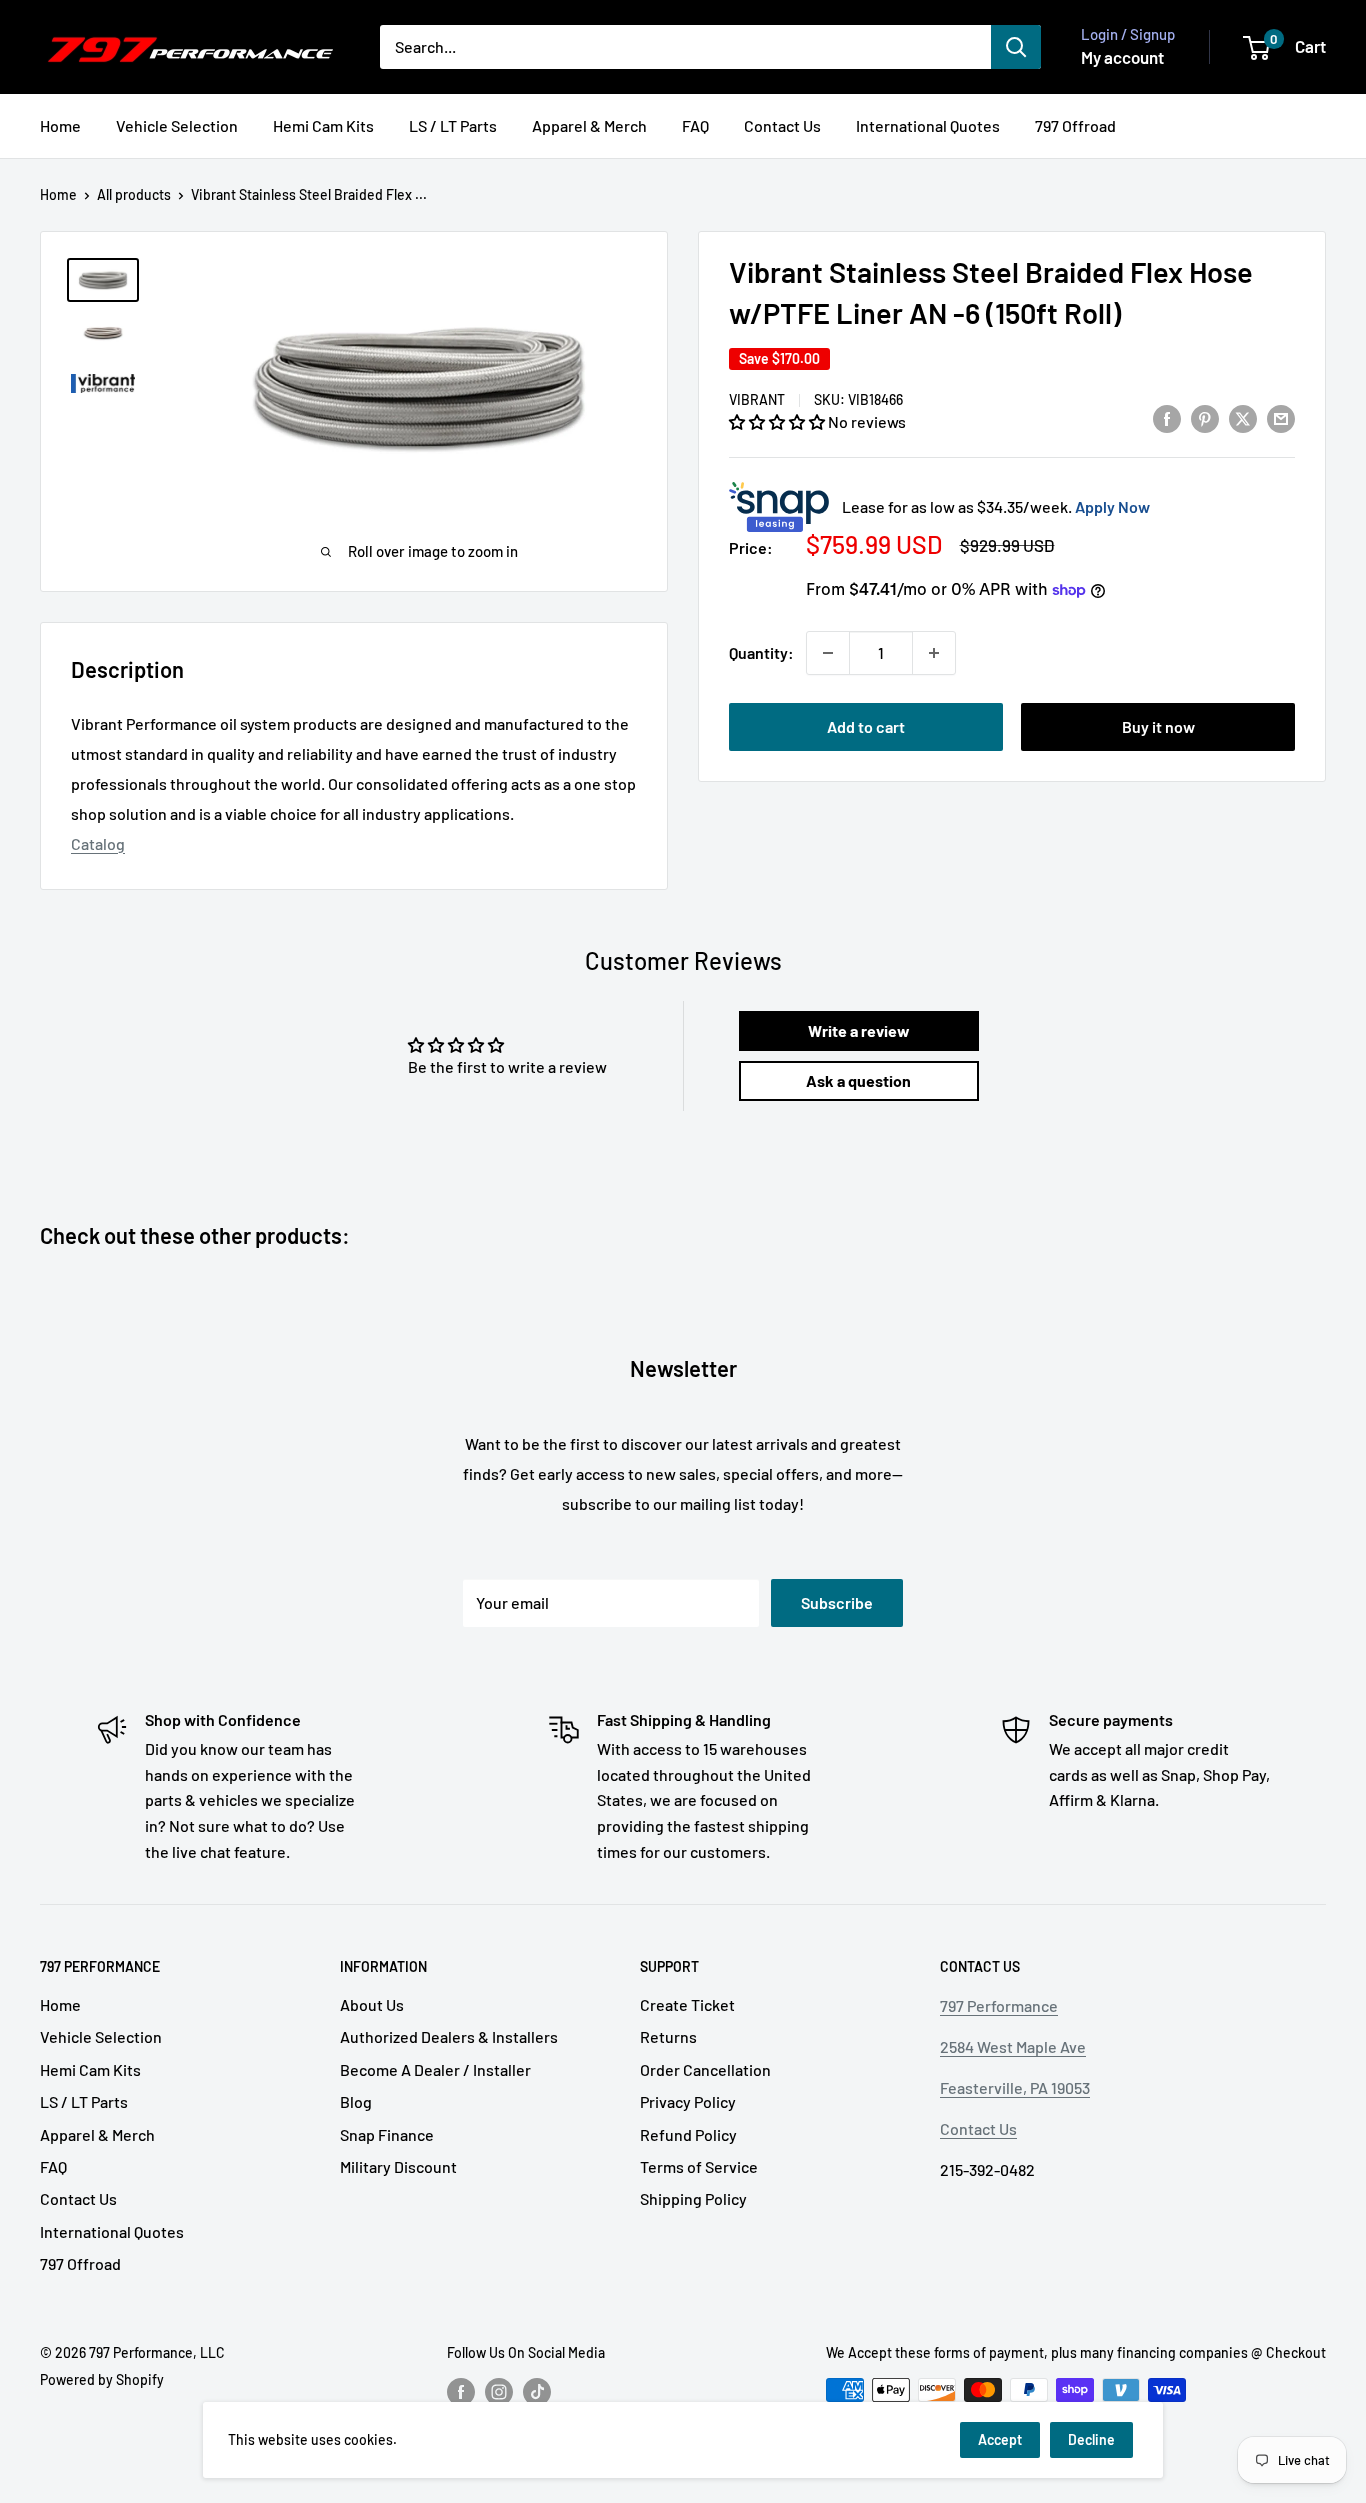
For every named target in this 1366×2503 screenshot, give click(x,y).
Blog (356, 2101)
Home (60, 125)
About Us (372, 2004)
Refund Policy (688, 2134)
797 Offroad (1075, 125)
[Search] (1016, 47)
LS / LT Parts (453, 125)
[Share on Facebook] (1167, 417)
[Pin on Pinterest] (1205, 417)
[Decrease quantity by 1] (828, 653)
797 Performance (999, 2005)
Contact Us (782, 125)
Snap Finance (387, 2134)
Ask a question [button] (858, 1080)
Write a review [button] (859, 1030)
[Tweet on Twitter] (1243, 417)
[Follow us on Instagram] (499, 2392)
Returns (668, 2036)
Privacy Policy (688, 2101)
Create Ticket (687, 2004)
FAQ (695, 125)
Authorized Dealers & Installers (449, 2036)
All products (134, 194)
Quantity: (761, 652)
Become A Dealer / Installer (435, 2069)
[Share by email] (1281, 417)
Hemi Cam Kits (323, 125)
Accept (1000, 2439)
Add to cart (866, 726)
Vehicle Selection (177, 125)
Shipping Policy (693, 2198)
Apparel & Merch (589, 125)
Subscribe (837, 1602)
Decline (1091, 2439)
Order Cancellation (705, 2069)
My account (1122, 57)
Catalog (98, 843)
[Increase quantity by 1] (934, 653)
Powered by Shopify (102, 2379)
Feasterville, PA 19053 (1015, 2087)
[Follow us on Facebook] (461, 2392)
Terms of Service (699, 2166)
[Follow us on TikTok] (537, 2392)
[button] (778, 421)
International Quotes (928, 125)
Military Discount (398, 2166)
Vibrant (757, 399)
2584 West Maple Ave (1013, 2046)
